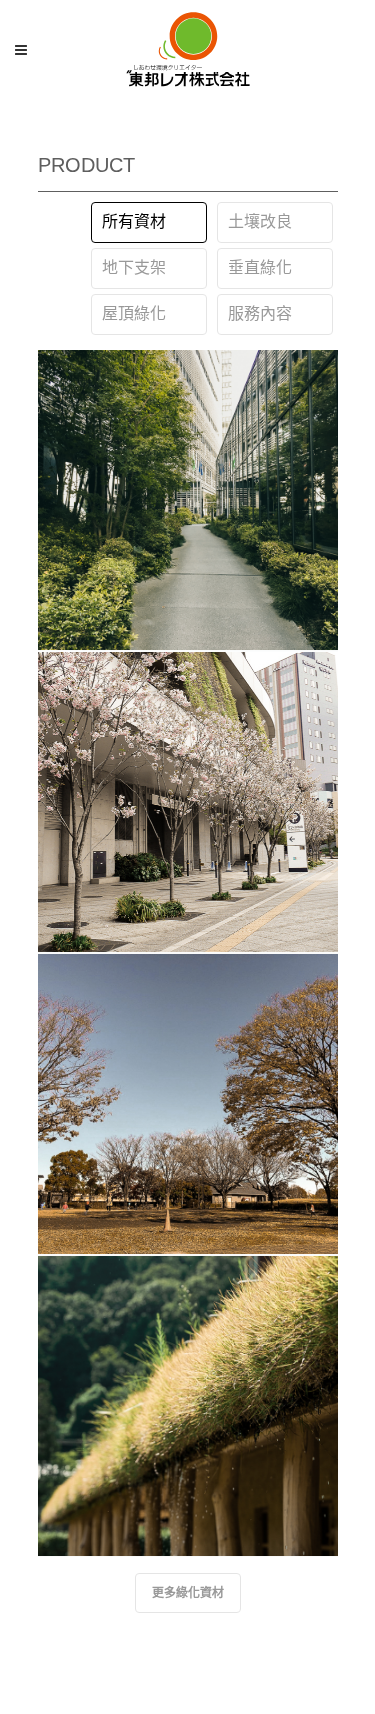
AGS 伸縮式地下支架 (187, 485)
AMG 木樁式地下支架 (187, 787)
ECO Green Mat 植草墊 (187, 1391)
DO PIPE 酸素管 (187, 1089)
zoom (187, 600)
